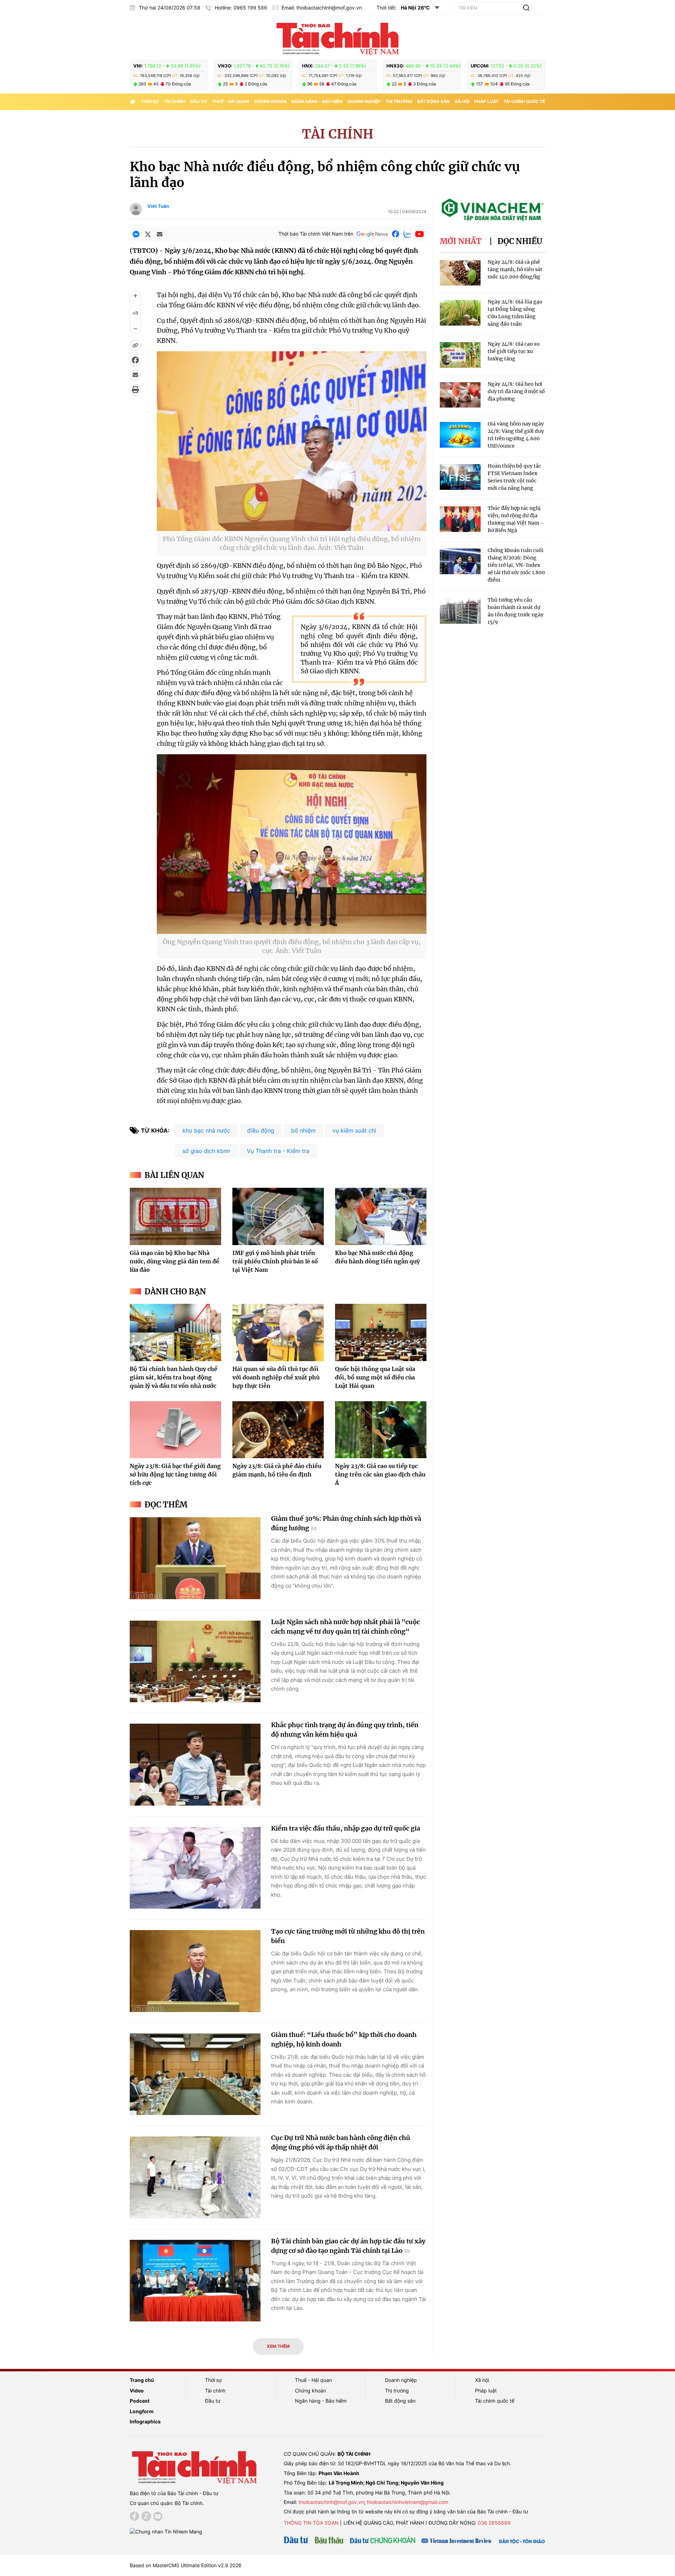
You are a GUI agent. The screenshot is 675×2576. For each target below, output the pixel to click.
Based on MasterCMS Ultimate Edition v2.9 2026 (186, 2565)
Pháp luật (486, 101)
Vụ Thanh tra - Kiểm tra (278, 1151)
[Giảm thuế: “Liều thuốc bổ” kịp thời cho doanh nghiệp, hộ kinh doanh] (195, 2074)
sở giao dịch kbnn (206, 1151)
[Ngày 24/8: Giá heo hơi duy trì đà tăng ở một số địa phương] (460, 395)
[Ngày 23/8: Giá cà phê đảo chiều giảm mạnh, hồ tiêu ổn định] (278, 1430)
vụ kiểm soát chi (354, 1130)
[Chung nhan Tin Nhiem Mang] (166, 2531)
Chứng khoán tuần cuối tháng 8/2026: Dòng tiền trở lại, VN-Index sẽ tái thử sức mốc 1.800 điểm (516, 565)
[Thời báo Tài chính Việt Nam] (337, 38)
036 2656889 (494, 2523)
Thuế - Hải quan (230, 101)
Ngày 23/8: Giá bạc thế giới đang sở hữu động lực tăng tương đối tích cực (175, 1474)
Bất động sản (433, 101)
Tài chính (175, 101)
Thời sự (150, 101)
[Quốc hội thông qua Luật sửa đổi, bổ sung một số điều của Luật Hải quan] (381, 1332)
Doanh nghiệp (364, 101)
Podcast (140, 2401)
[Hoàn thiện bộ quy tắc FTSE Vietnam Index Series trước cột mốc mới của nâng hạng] (460, 477)
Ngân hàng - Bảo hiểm (317, 101)
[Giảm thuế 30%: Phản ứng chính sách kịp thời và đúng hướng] (195, 1558)
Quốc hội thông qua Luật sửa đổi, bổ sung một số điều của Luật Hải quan (375, 1377)
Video (137, 2391)
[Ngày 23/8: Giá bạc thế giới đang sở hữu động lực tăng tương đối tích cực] (175, 1430)
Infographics (145, 2421)
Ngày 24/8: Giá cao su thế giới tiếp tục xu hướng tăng (514, 351)
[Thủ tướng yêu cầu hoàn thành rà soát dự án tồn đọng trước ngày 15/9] (460, 611)
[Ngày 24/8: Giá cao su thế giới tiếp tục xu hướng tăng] (460, 355)
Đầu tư (199, 101)
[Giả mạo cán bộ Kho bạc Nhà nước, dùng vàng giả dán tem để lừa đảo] (175, 1216)
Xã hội (462, 101)
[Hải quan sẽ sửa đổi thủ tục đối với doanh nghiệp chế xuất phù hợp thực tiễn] (278, 1332)
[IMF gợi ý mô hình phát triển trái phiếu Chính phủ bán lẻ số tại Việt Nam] (278, 1216)
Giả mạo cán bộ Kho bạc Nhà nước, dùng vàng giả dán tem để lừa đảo (174, 1261)
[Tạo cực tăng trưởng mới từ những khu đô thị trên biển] (195, 1971)
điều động (261, 1130)
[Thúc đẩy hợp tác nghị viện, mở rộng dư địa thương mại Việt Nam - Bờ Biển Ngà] (460, 519)
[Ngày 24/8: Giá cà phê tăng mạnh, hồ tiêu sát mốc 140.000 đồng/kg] (460, 273)
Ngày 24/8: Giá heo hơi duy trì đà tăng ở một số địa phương (516, 391)
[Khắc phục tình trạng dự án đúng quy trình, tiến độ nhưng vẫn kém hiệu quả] (195, 1765)
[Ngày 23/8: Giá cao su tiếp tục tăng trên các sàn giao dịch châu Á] (381, 1430)
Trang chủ (142, 2380)
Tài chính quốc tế (524, 101)
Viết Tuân (158, 206)
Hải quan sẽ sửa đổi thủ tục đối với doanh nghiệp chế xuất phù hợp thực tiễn (276, 1377)
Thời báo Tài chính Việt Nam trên (316, 234)
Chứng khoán (270, 101)
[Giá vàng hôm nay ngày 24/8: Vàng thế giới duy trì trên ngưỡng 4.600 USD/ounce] (460, 435)
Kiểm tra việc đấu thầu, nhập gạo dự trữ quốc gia (346, 1828)
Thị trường (399, 101)
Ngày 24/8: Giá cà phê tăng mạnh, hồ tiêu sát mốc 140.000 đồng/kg (515, 269)
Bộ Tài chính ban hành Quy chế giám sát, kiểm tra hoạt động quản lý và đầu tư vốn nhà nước (173, 1377)
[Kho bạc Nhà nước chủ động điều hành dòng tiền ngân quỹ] (381, 1216)
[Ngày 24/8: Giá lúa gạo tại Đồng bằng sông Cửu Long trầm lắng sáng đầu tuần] (460, 313)
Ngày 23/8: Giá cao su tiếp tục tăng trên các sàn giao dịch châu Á (380, 1474)
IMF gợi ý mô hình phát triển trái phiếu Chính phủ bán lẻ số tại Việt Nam (275, 1261)
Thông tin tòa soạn (311, 2523)
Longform (142, 2411)
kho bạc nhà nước (206, 1130)
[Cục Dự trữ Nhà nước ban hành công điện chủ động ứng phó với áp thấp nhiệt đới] (195, 2177)
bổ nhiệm (303, 1130)
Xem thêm (278, 2346)
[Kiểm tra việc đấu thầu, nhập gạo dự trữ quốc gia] (195, 1868)
